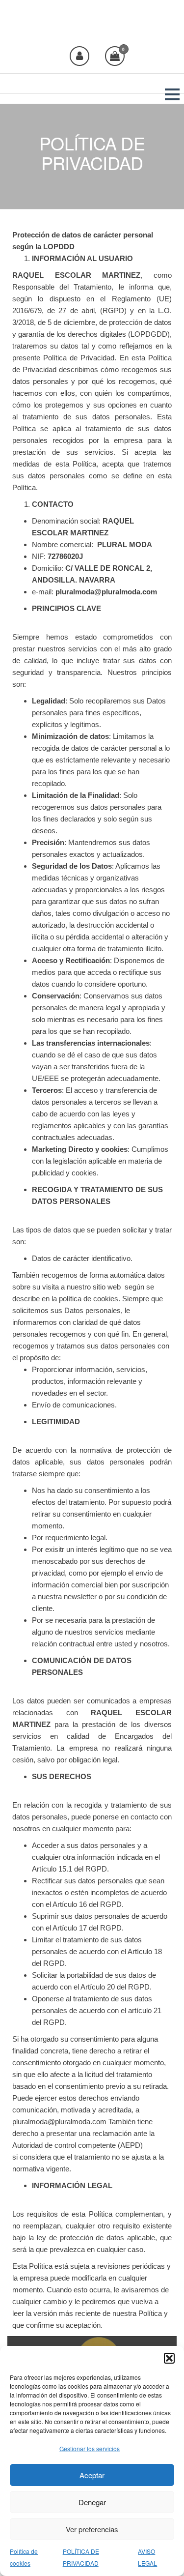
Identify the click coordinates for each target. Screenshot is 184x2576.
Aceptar (92, 2475)
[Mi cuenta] (79, 56)
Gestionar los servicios (90, 2448)
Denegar (92, 2502)
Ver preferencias (92, 2529)
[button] (169, 2358)
